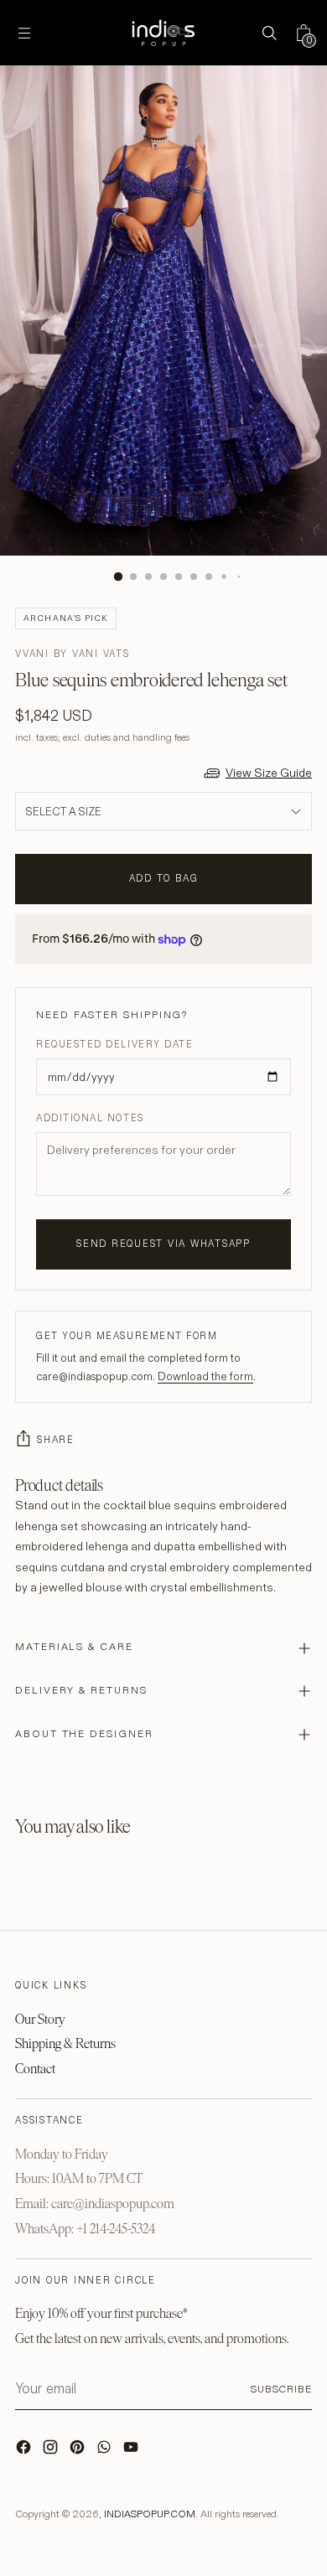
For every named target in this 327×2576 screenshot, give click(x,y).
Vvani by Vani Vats (73, 654)
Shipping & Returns (65, 2043)
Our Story (40, 2019)
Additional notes (90, 1118)
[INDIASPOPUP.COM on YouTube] (132, 2451)
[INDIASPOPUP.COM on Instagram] (52, 2451)
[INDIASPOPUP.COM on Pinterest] (79, 2451)
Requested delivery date (114, 1044)
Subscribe (281, 2389)
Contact (35, 2069)
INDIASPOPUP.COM (150, 2514)
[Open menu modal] (24, 33)
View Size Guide (269, 773)
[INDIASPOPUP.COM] (163, 33)
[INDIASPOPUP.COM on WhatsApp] (106, 2451)
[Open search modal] (269, 33)
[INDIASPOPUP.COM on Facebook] (25, 2451)
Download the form (205, 1376)
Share (56, 1440)
